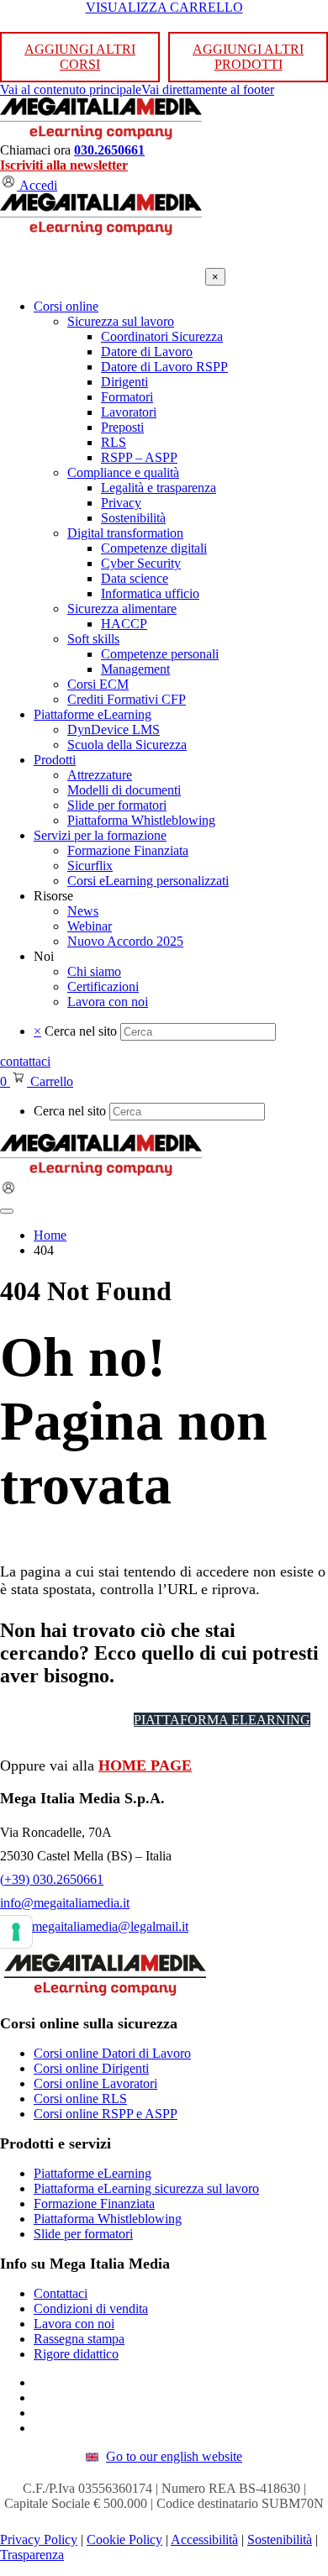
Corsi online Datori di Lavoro (112, 2053)
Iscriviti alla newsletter (64, 165)
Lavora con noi (74, 2324)
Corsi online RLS (80, 2099)
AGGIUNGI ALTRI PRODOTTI (248, 57)
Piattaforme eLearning (93, 2173)
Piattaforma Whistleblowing (108, 2219)
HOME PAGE (145, 1765)
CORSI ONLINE (66, 1720)
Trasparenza (32, 2555)
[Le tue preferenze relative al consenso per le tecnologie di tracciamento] (16, 1932)
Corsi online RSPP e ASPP (106, 2114)
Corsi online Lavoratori (95, 2083)
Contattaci (61, 2293)
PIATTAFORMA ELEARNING (222, 1720)
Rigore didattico (76, 2354)
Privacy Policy (39, 2539)
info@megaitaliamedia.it (65, 1903)
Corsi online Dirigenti (91, 2068)
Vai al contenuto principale (71, 89)
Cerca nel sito (81, 1031)
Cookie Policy (124, 2539)
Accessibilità (204, 2539)
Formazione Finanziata (94, 2204)
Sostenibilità (280, 2539)
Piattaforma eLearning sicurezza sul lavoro (146, 2188)
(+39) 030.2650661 (52, 1879)
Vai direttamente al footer (208, 89)
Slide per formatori (83, 2234)
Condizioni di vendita (91, 2308)
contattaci (25, 1061)
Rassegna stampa (79, 2339)
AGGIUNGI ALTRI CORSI (80, 57)
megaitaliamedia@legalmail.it (110, 1926)
